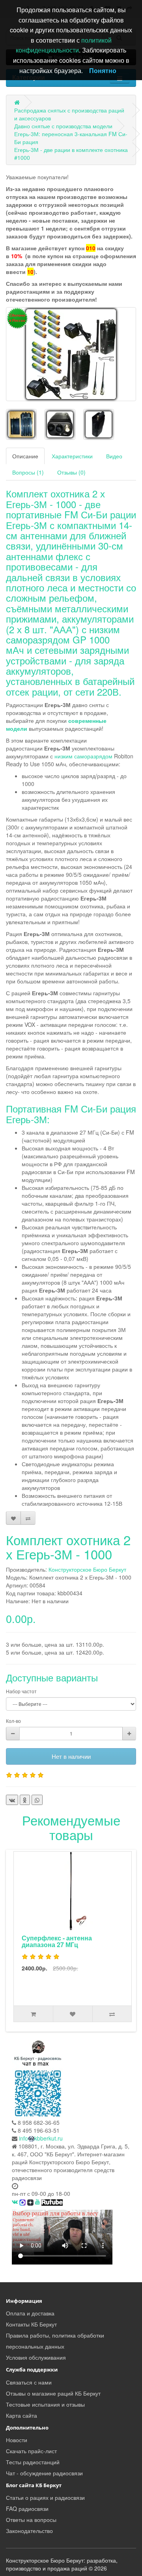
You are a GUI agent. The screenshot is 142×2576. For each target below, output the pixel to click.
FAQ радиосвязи (27, 2508)
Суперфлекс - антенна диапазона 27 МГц (57, 1941)
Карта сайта (21, 2415)
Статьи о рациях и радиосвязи (45, 2497)
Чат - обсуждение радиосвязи (44, 2473)
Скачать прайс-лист (31, 2451)
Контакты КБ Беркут (31, 2324)
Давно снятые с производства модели (63, 126)
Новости (17, 2440)
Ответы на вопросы (31, 2520)
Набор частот (21, 1691)
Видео (114, 456)
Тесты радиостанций (33, 2462)
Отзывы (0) (71, 472)
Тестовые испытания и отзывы (45, 2404)
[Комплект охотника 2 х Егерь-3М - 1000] (71, 354)
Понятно (103, 70)
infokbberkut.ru (41, 2138)
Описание (25, 456)
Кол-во (13, 1721)
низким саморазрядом (83, 756)
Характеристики (72, 456)
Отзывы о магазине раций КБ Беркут (53, 2393)
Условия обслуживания (36, 2357)
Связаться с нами (29, 2382)
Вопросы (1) (28, 472)
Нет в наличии (71, 1756)
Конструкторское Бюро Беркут (87, 1569)
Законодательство (29, 2531)
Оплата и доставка (30, 2313)
